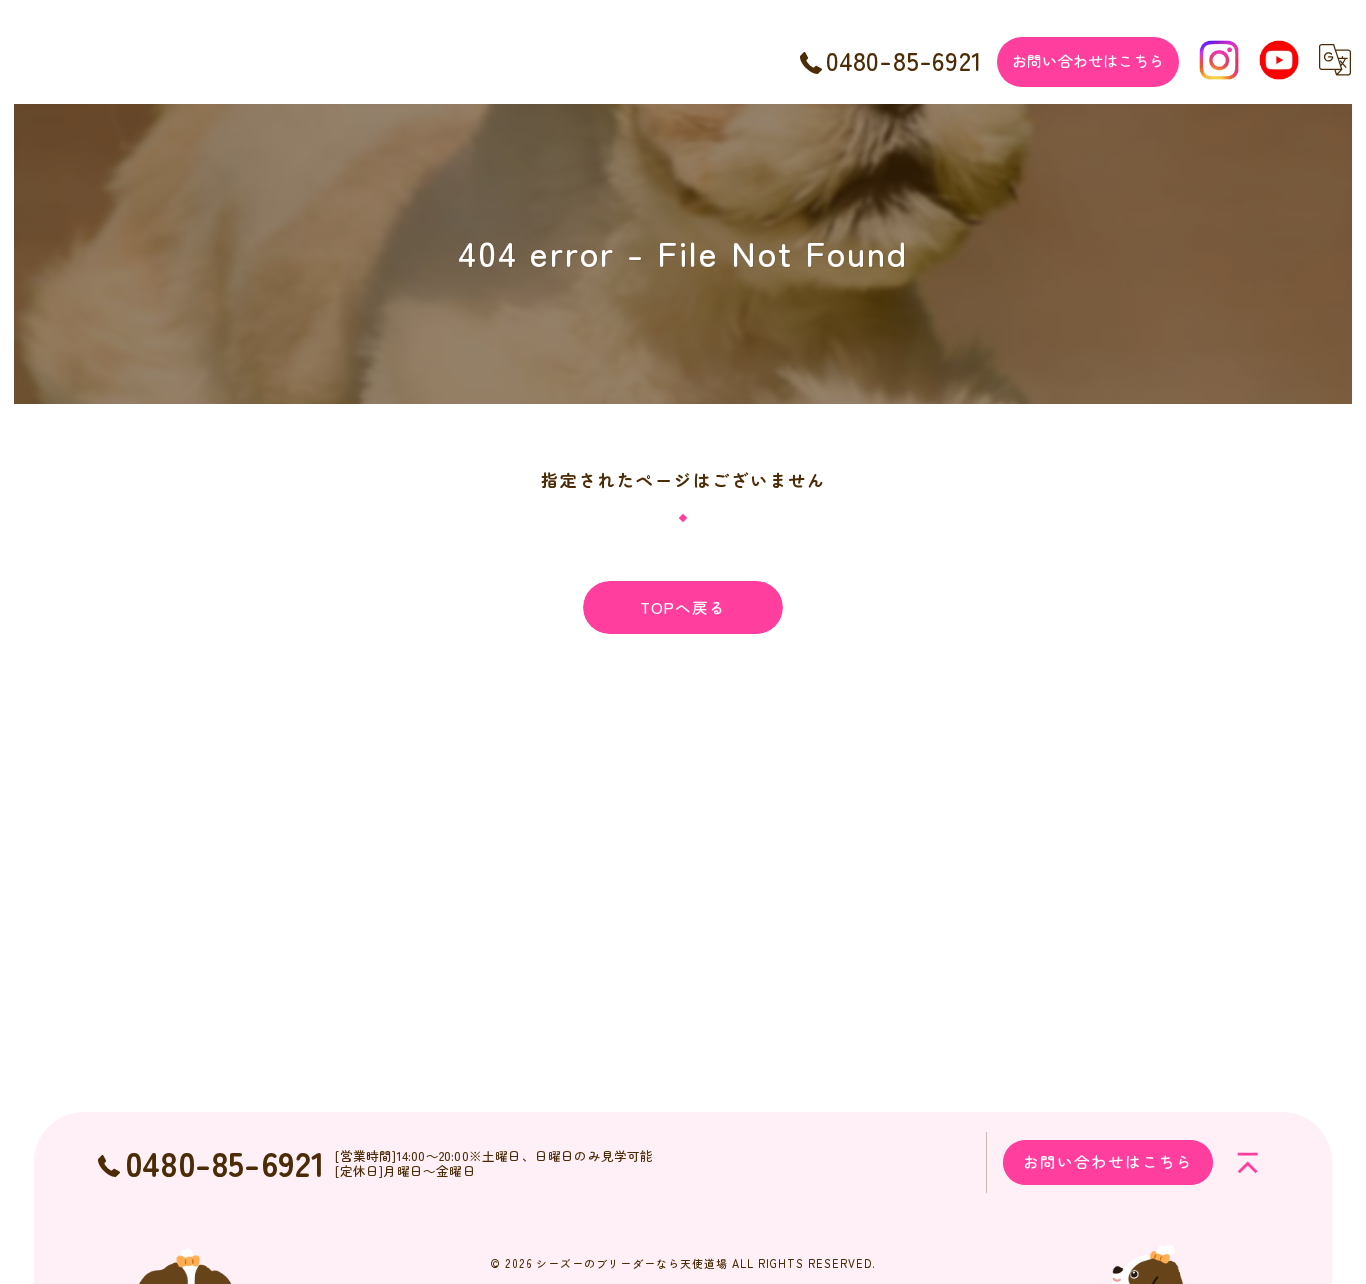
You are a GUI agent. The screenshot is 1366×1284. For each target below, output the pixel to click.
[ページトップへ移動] (1248, 1163)
